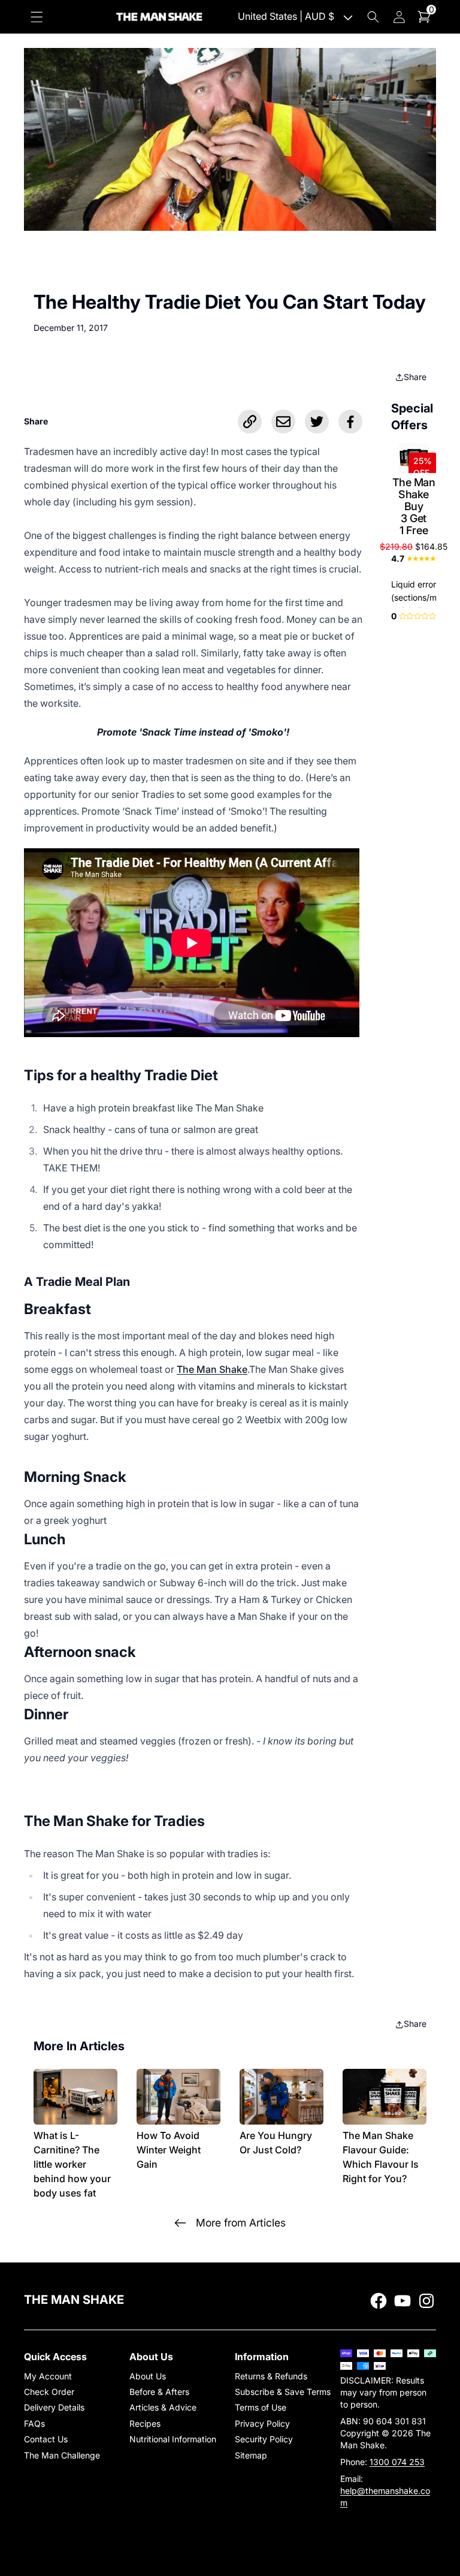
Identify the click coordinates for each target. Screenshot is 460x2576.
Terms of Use (261, 2407)
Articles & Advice (163, 2407)
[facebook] (379, 2301)
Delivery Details (54, 2407)
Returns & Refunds (271, 2376)
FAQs (34, 2423)
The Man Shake (212, 1369)
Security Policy (264, 2439)
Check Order (49, 2392)
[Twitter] (317, 421)
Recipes (145, 2423)
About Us (148, 2376)
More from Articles (241, 2223)
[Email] (283, 421)
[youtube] (402, 2301)
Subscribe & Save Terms (283, 2392)
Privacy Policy (262, 2423)
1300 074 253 (397, 2462)
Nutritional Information (173, 2439)
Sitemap (251, 2455)
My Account (48, 2376)
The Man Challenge (62, 2455)
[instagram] (426, 2301)
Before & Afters (159, 2392)
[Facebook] (350, 421)
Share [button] (415, 377)
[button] (37, 16)
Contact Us (46, 2439)
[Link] (250, 421)
